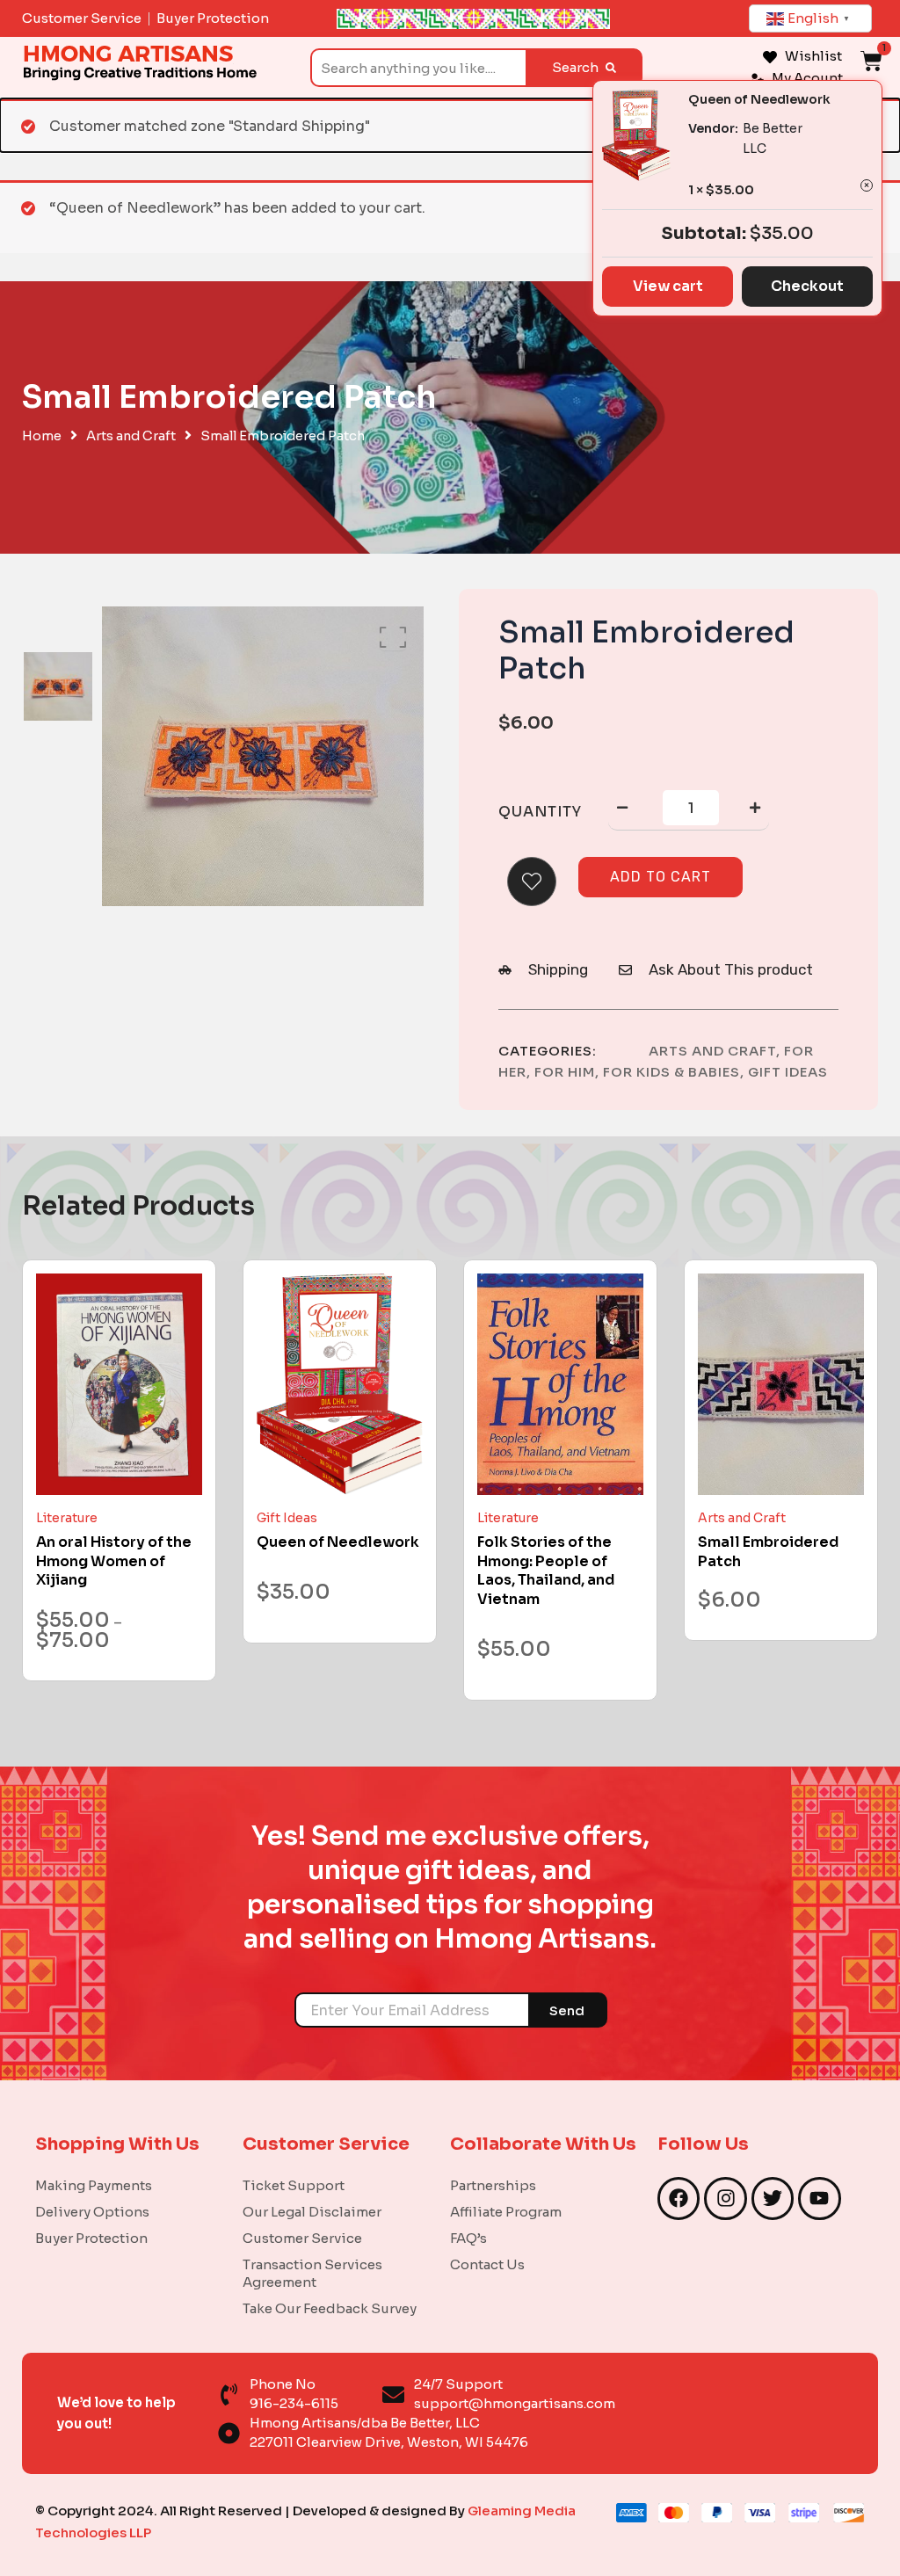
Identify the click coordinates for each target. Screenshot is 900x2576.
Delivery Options (92, 2212)
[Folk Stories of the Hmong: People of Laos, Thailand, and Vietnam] (560, 1384)
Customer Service (302, 2238)
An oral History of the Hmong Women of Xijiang (114, 1561)
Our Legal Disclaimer (312, 2212)
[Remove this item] (867, 185)
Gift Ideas (788, 1072)
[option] (58, 687)
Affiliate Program (506, 2212)
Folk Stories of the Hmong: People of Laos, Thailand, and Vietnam (546, 1571)
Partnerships (493, 2185)
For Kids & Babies (671, 1072)
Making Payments (94, 2185)
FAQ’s (468, 2238)
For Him (565, 1072)
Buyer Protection (91, 2238)
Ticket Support (294, 2185)
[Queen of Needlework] (340, 1384)
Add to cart (660, 877)
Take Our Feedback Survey (330, 2308)
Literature (67, 1518)
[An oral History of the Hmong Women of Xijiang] (119, 1384)
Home (42, 436)
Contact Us (487, 2264)
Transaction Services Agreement (312, 2273)
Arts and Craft (131, 436)
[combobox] (418, 68)
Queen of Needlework (759, 99)
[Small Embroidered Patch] (781, 1384)
